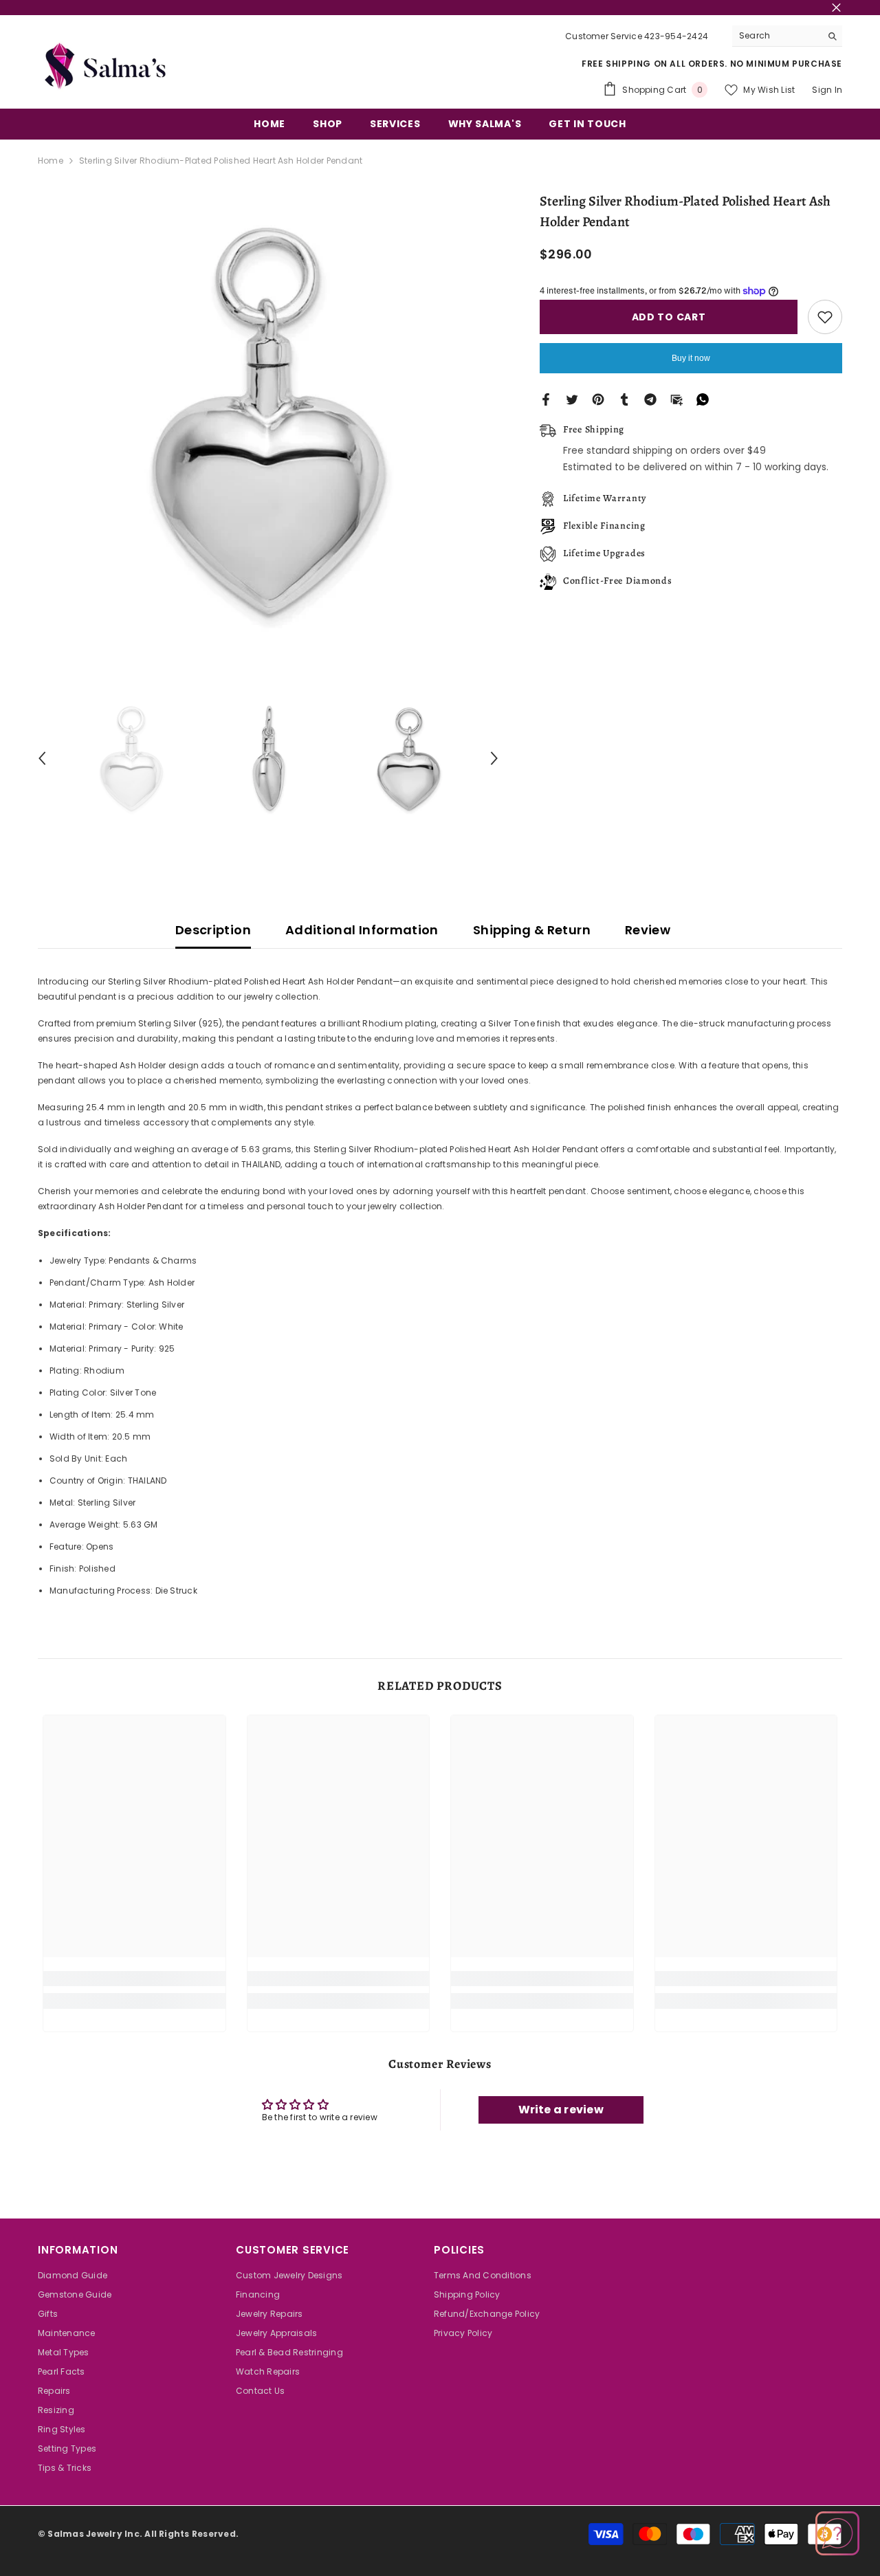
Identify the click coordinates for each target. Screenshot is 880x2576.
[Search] (787, 36)
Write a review (561, 2110)
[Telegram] (650, 399)
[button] (42, 758)
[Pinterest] (598, 399)
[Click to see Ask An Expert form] (837, 2533)
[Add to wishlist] (825, 317)
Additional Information (362, 930)
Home (51, 161)
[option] (268, 422)
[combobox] (777, 36)
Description (213, 930)
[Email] (676, 399)
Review (648, 930)
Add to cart (669, 317)
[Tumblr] (624, 399)
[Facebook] (546, 399)
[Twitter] (572, 399)
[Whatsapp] (703, 399)
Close (836, 8)
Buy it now (691, 358)
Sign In (827, 90)
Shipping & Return (532, 930)
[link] (134, 1979)
